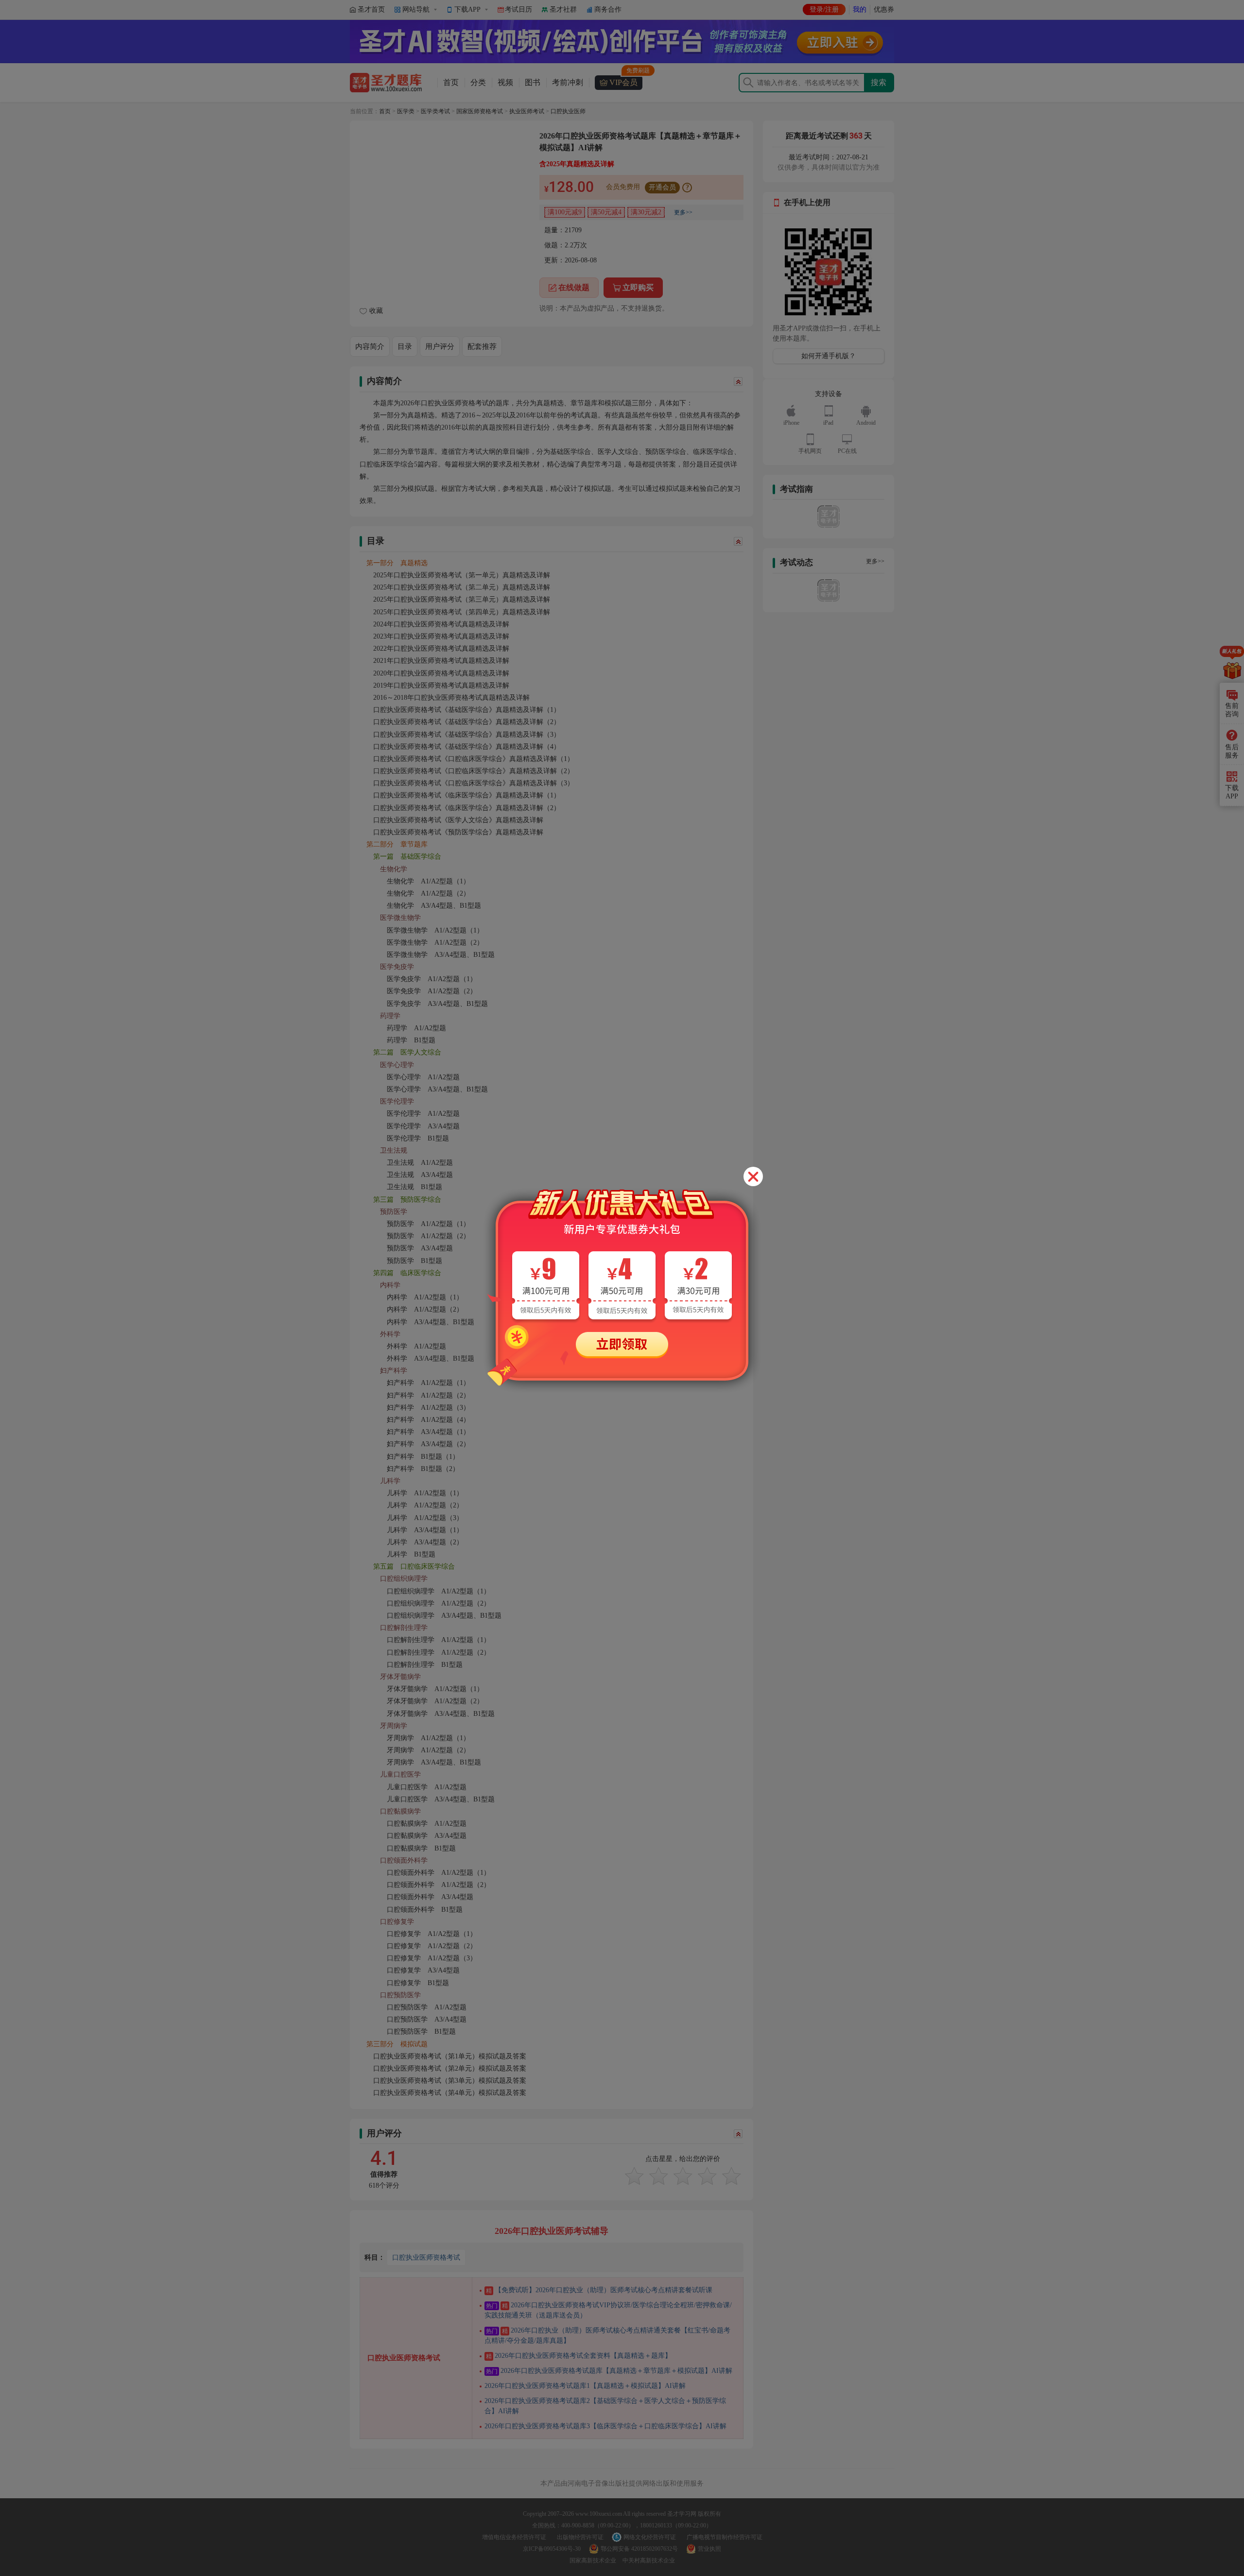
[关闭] (753, 1176)
